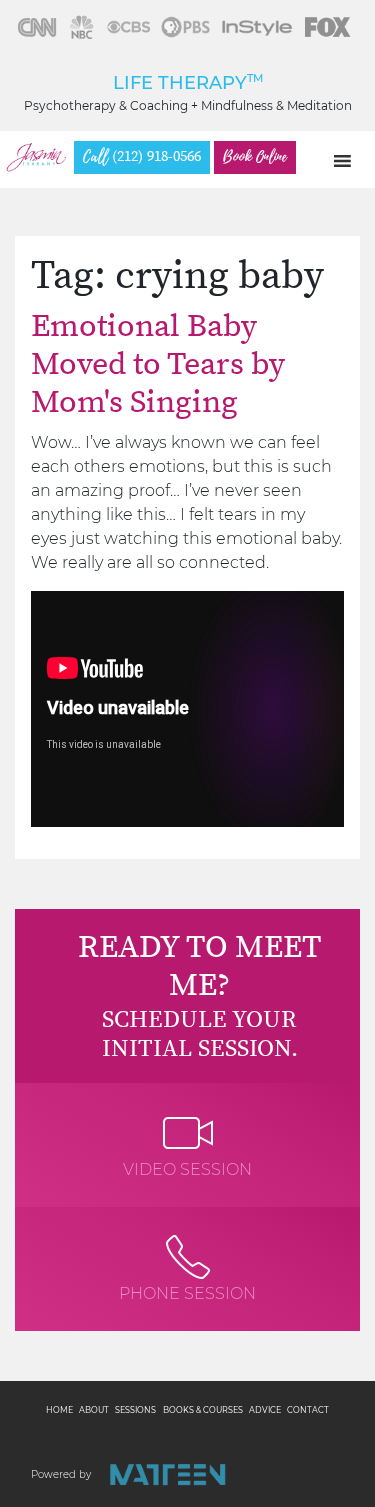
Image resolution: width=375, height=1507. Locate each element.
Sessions (135, 1410)
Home (59, 1410)
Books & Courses (203, 1410)
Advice (265, 1410)
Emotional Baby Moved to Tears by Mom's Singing (158, 365)
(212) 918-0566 (142, 157)
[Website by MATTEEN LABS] (167, 1474)
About (94, 1410)
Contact (308, 1410)
